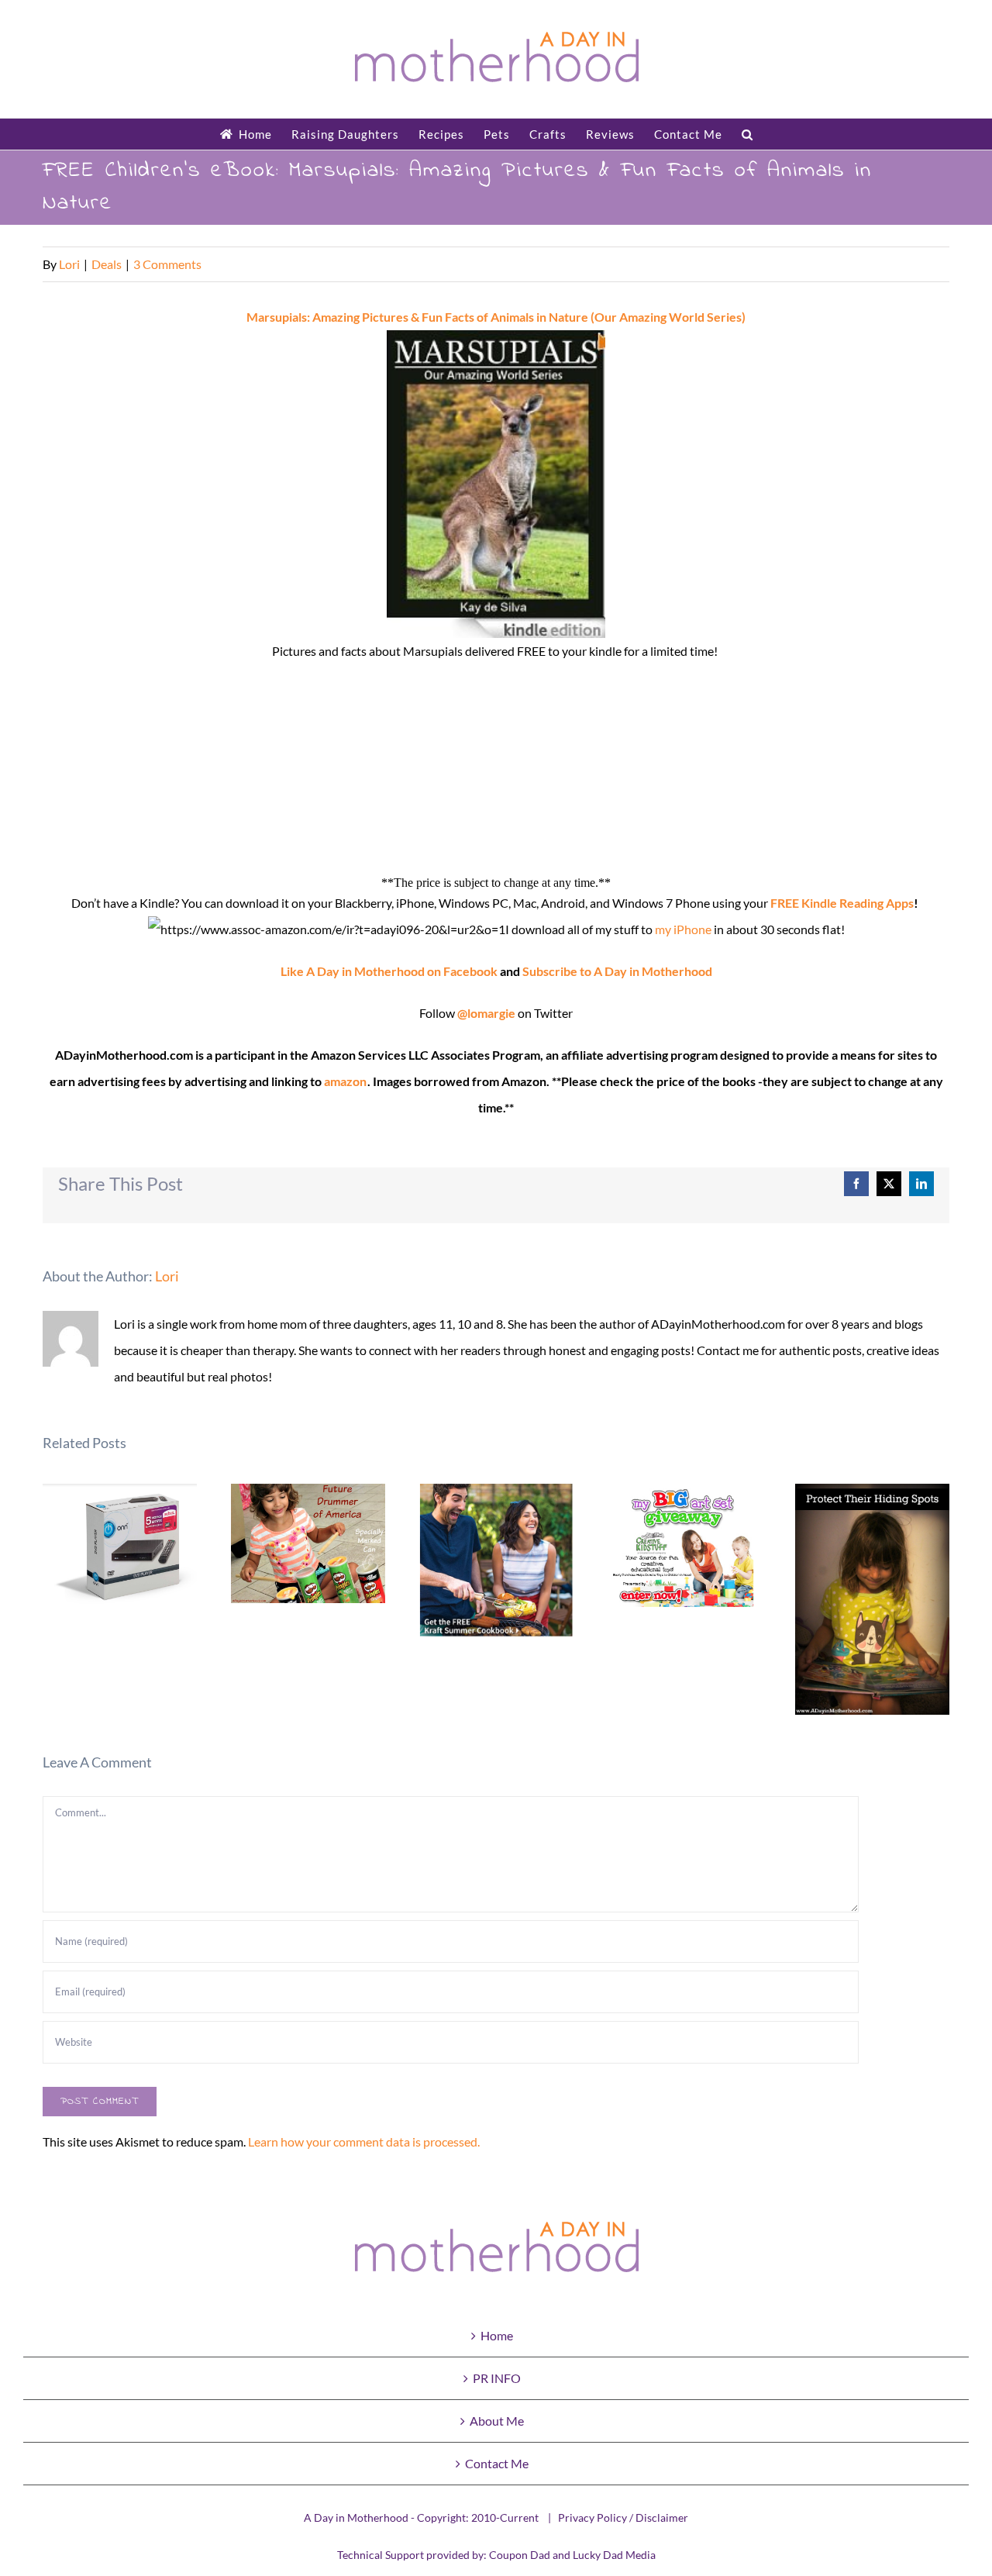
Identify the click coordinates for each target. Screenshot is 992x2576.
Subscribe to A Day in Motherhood (617, 971)
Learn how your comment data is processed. (364, 2141)
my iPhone (683, 929)
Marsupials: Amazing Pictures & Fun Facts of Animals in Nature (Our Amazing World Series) (496, 317)
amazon (345, 1081)
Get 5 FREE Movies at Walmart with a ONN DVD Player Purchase (120, 1554)
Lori (69, 264)
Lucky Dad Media (614, 2555)
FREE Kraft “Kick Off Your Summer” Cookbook (496, 1561)
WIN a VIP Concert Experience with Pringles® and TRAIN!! (308, 1543)
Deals (107, 264)
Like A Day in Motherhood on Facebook (389, 971)
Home (497, 2335)
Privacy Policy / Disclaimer (623, 2517)
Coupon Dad (520, 2555)
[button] (747, 134)
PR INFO (497, 2378)
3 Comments (167, 264)
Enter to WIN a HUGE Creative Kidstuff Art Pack (685, 1548)
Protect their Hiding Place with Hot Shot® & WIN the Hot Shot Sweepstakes (872, 1600)
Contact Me (497, 2463)
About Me (497, 2421)
